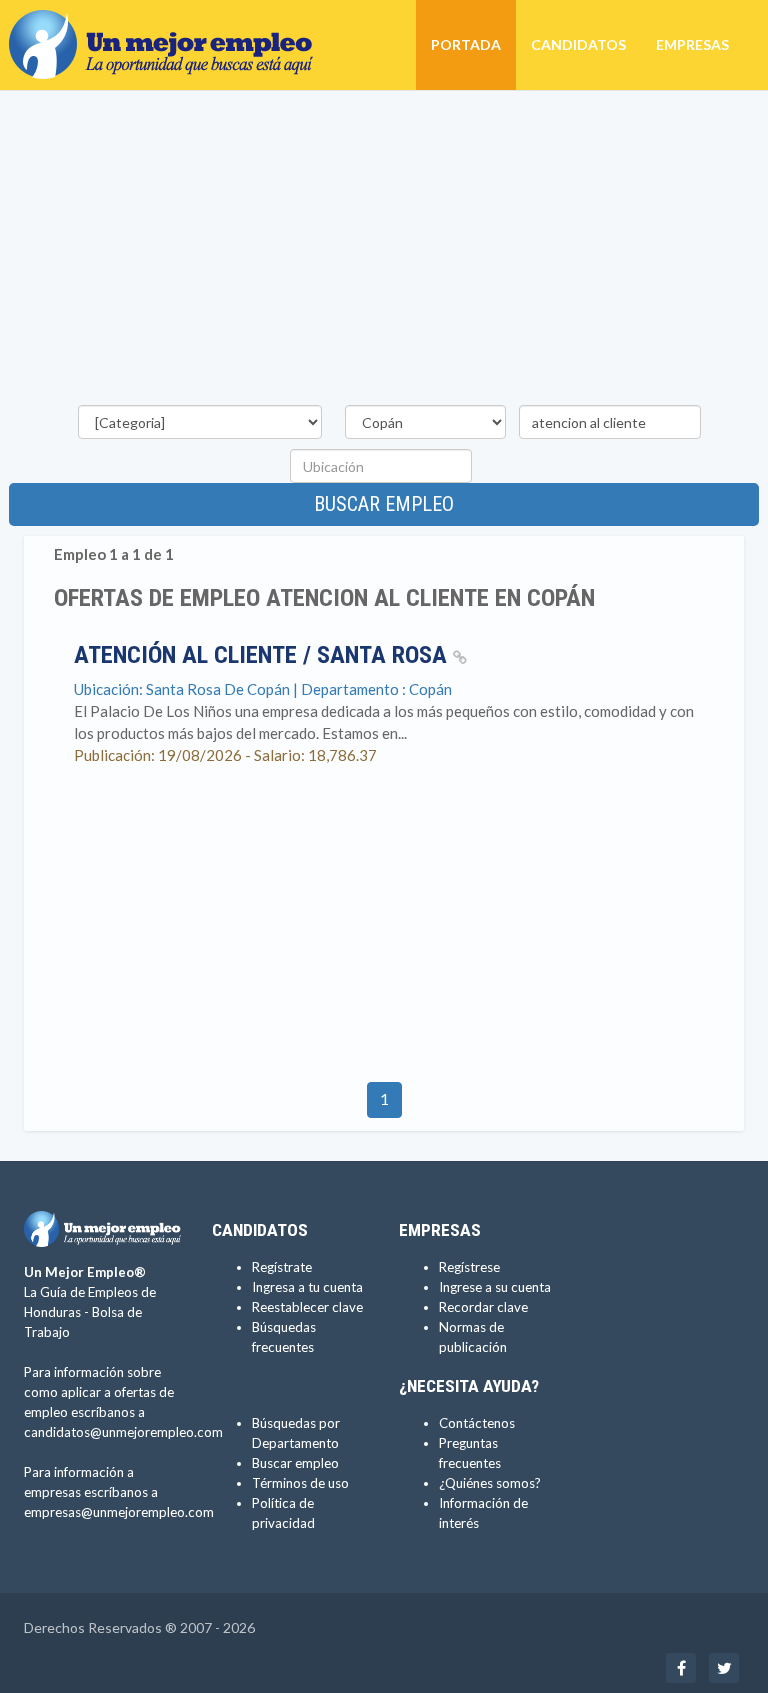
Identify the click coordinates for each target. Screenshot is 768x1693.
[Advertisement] (384, 251)
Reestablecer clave (307, 1307)
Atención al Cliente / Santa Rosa (263, 655)
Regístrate (282, 1267)
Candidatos (578, 44)
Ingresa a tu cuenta (307, 1287)
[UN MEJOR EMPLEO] (168, 25)
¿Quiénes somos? (490, 1483)
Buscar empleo (384, 504)
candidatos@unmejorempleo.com (123, 1432)
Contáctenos (477, 1423)
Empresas (692, 44)
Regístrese (469, 1267)
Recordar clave (483, 1307)
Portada (466, 44)
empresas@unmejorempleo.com (119, 1512)
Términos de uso (300, 1483)
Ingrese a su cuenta (495, 1287)
